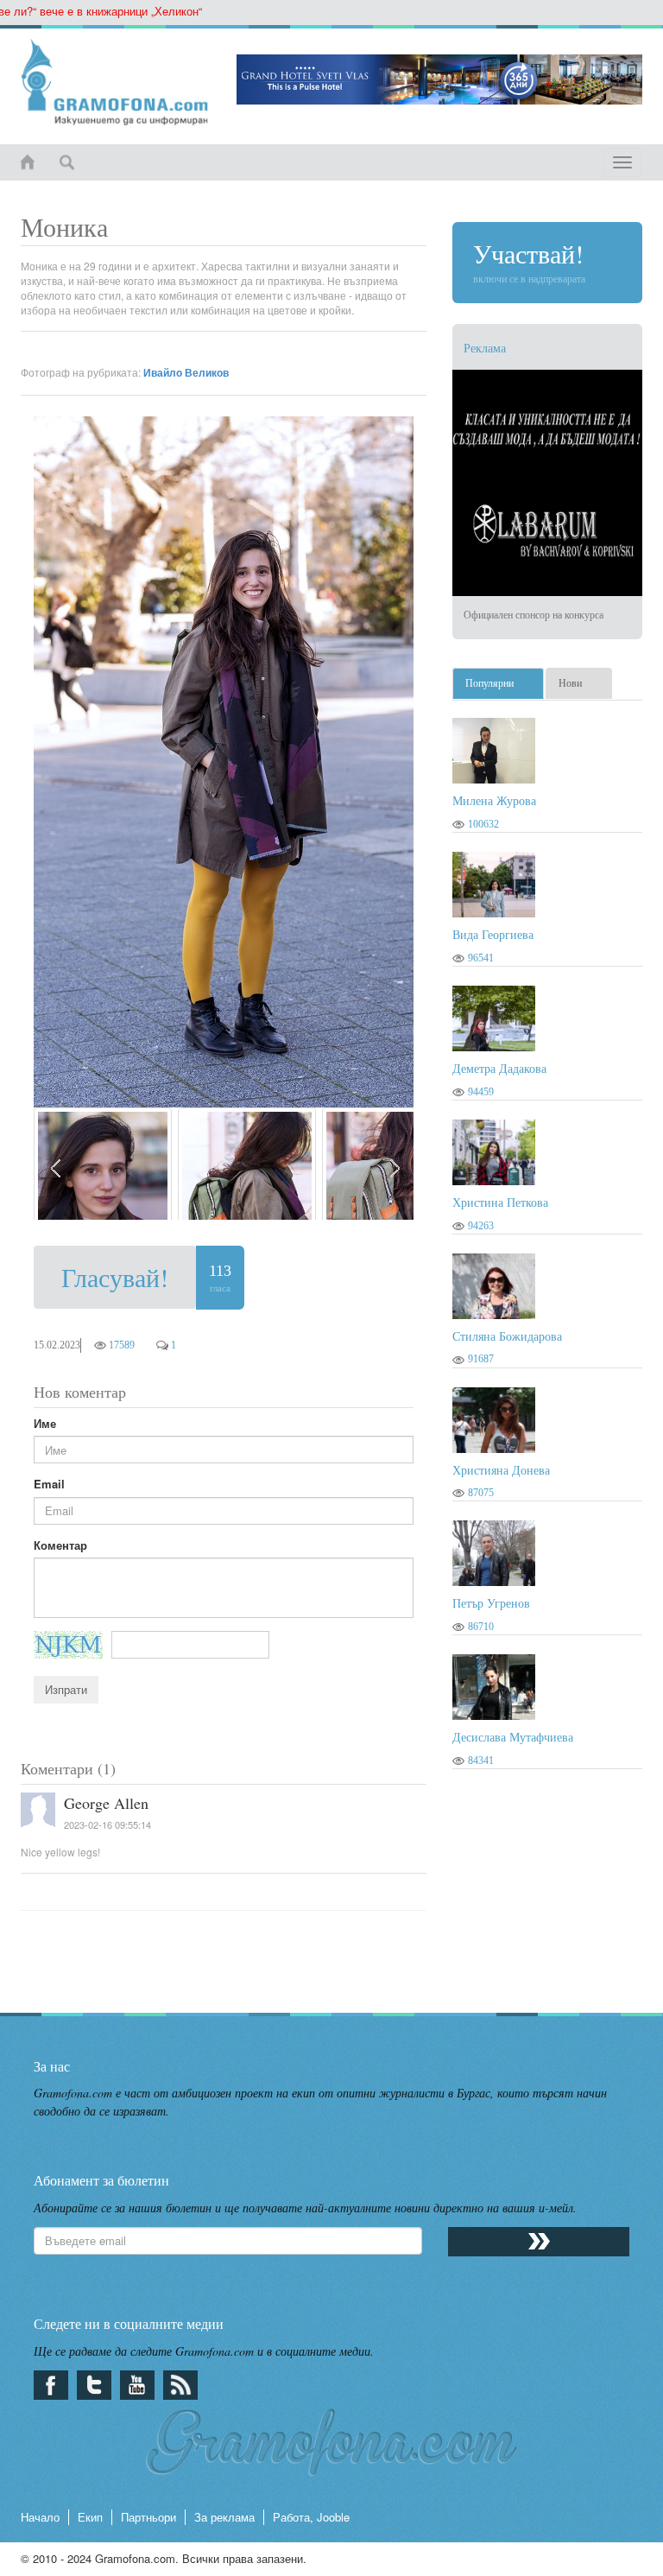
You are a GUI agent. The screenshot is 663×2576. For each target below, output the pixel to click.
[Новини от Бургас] (116, 82)
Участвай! (529, 260)
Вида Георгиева (493, 934)
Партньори (148, 2517)
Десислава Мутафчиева (513, 1737)
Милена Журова (494, 800)
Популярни (489, 683)
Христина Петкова (500, 1202)
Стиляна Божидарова (507, 1336)
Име (45, 1424)
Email (49, 1484)
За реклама (224, 2517)
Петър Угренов (491, 1603)
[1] (103, 1164)
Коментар (60, 1545)
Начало (40, 2517)
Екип (90, 2517)
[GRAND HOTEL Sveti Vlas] (439, 79)
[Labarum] (547, 483)
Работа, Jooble (311, 2517)
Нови (570, 683)
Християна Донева (501, 1470)
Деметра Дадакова (499, 1068)
